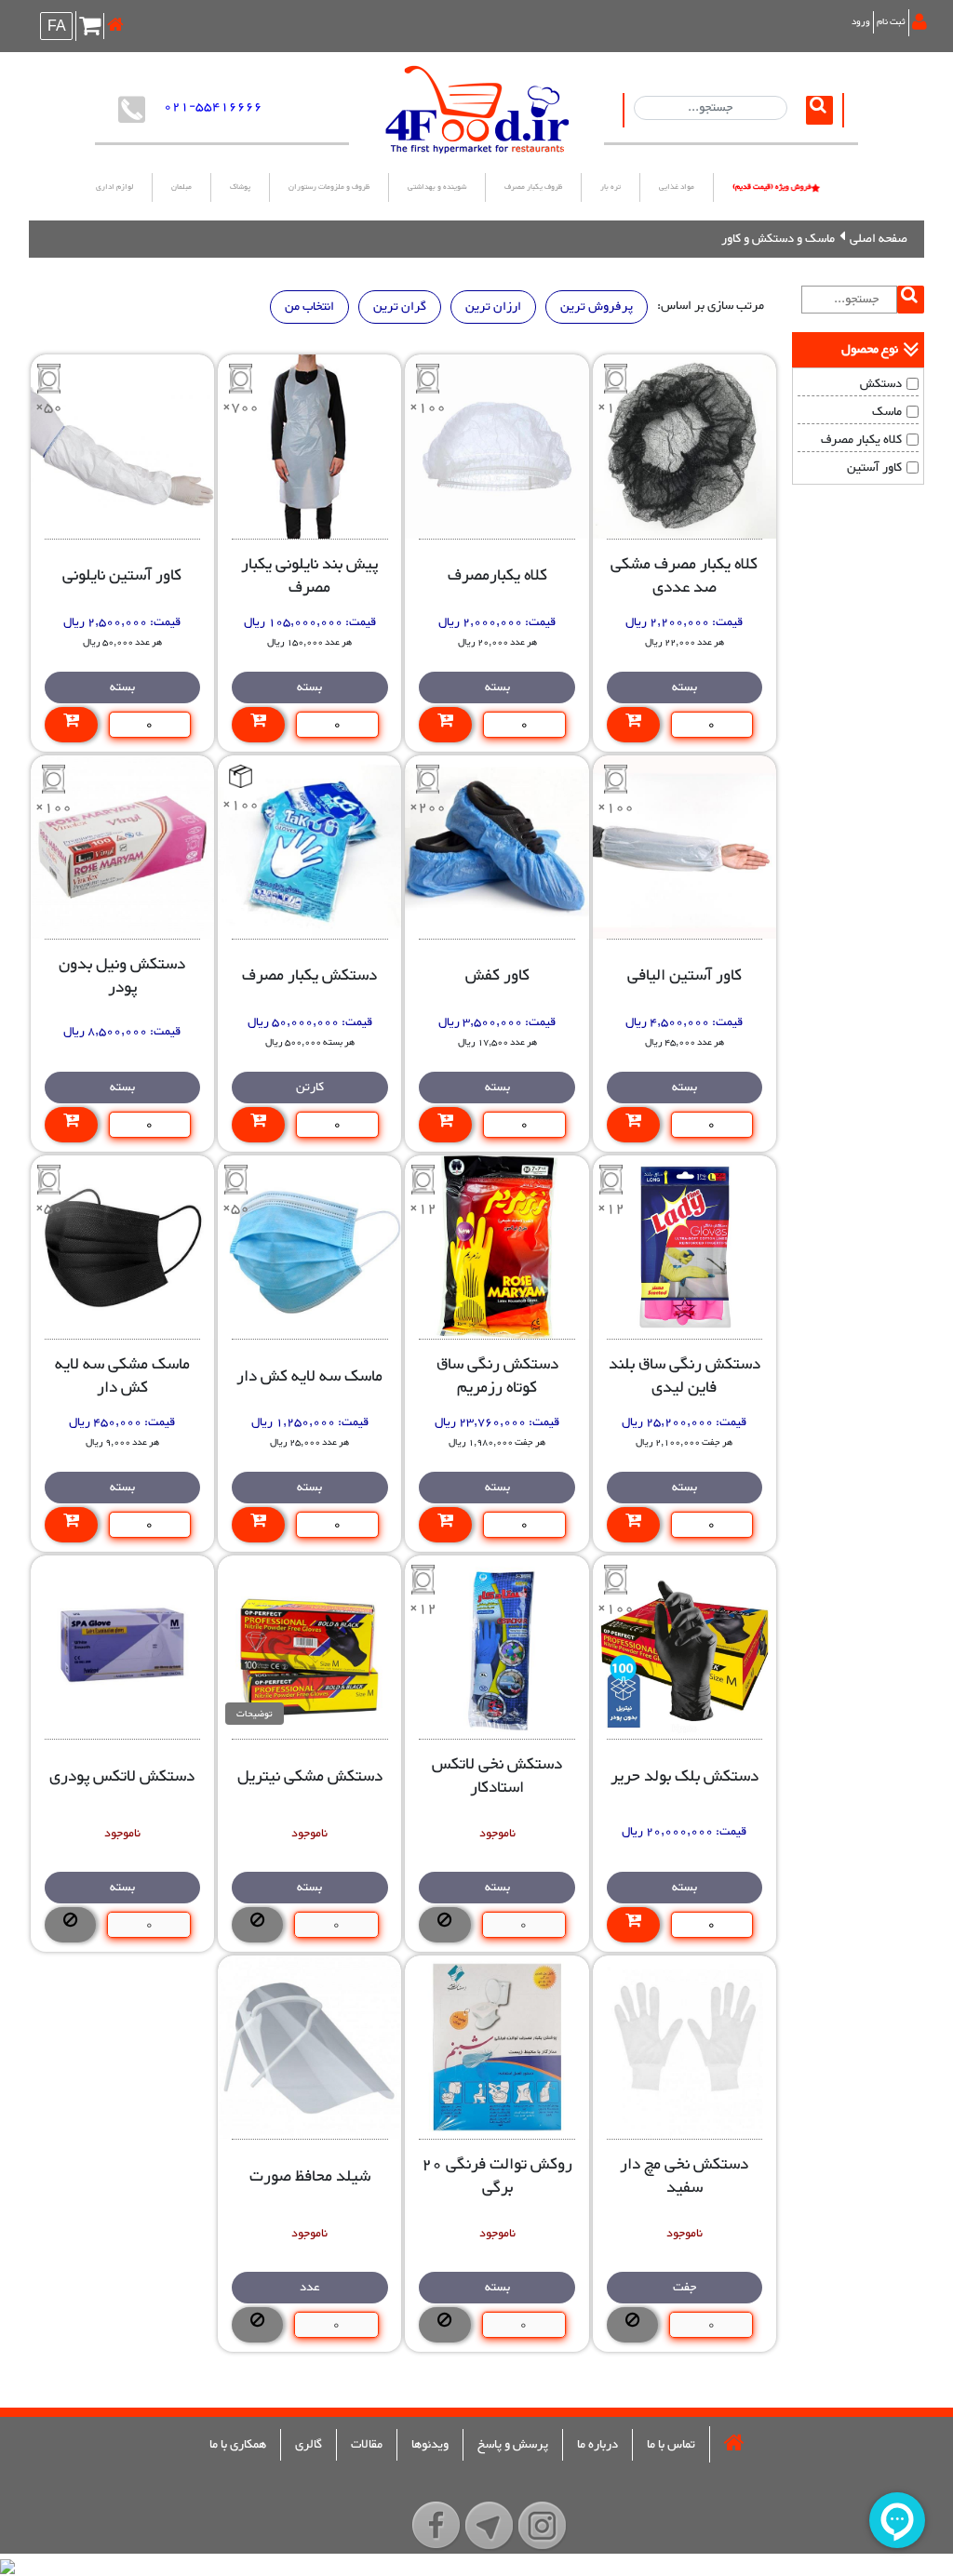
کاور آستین (874, 468)
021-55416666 (213, 107)
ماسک (887, 412)
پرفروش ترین (597, 307)
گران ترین (400, 307)
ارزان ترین (493, 307)
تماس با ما (671, 2445)
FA (57, 28)
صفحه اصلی (879, 239)
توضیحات (255, 1714)
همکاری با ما (238, 2445)
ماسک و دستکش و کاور (778, 239)
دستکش (881, 384)
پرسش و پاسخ (513, 2445)
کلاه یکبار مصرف (861, 440)
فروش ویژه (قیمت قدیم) (772, 187)
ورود (861, 22)
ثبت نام (891, 22)
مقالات (367, 2445)
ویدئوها (430, 2445)
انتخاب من (309, 307)
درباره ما (597, 2445)
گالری (309, 2445)
